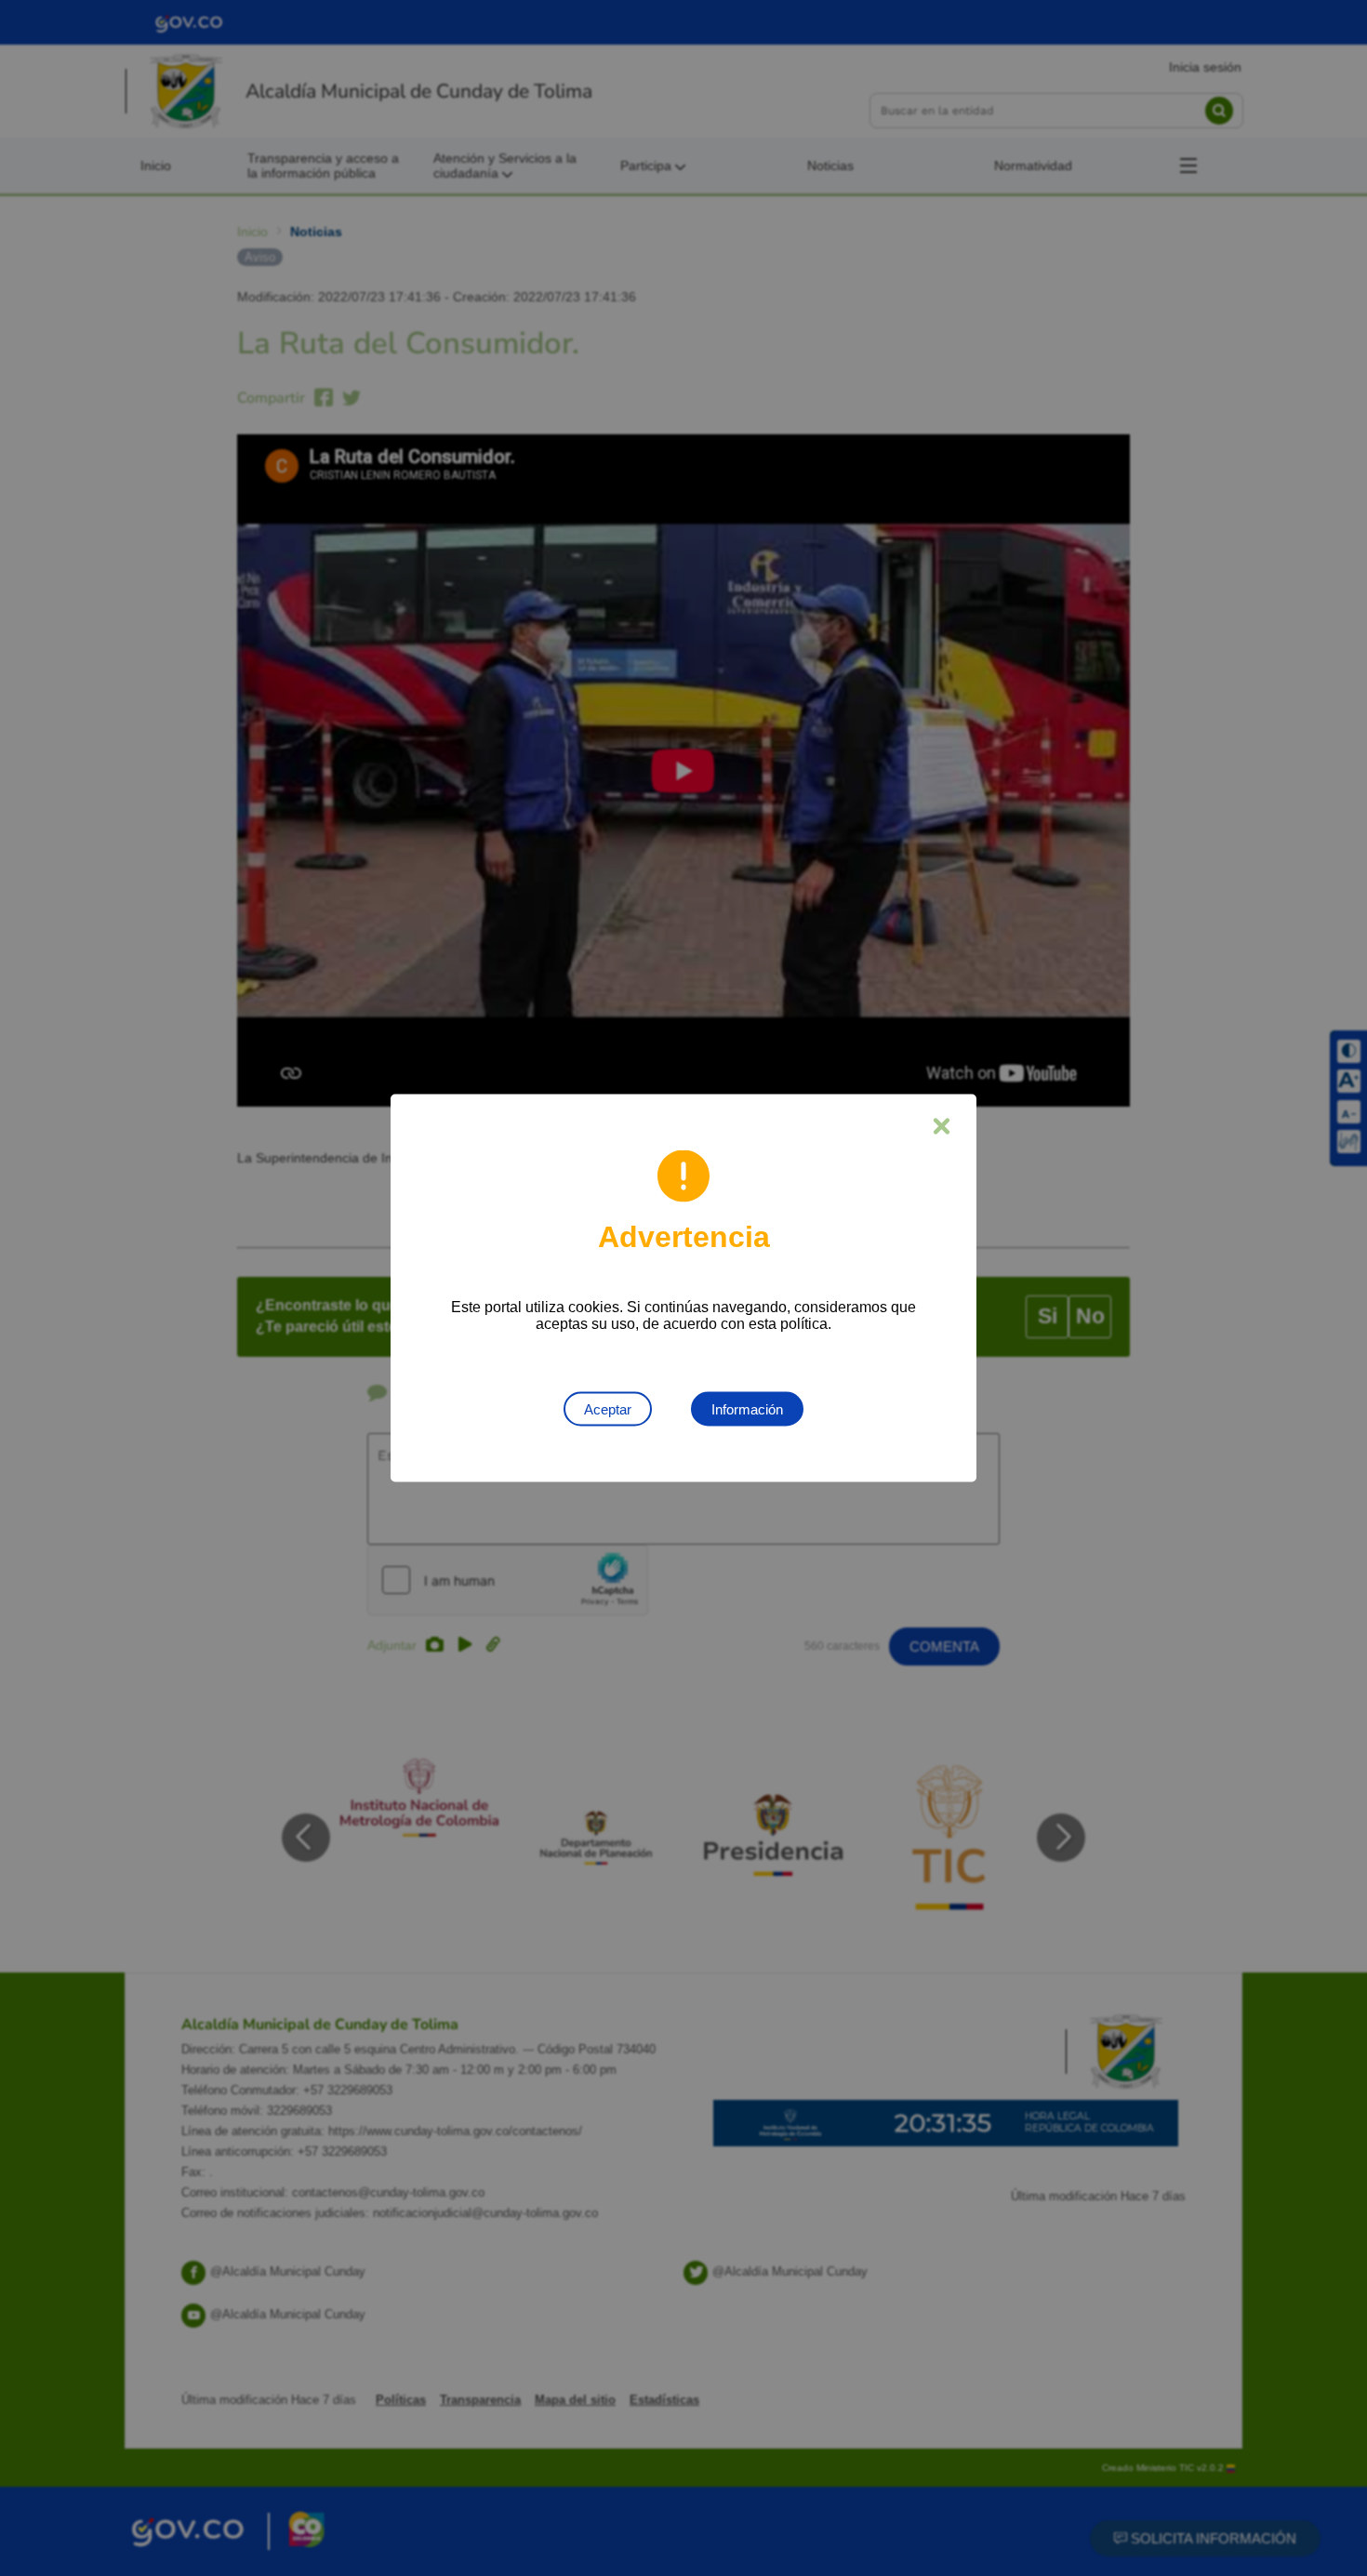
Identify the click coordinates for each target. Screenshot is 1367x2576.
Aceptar (608, 1409)
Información (747, 1409)
